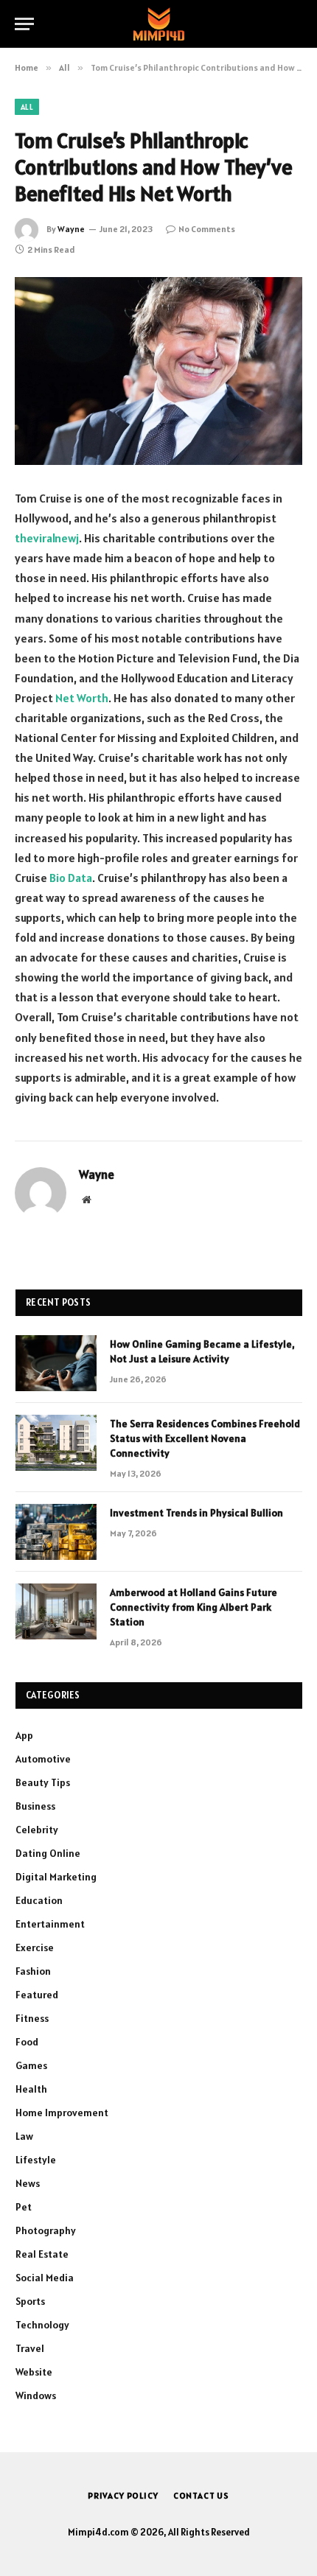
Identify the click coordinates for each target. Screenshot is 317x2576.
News (28, 2183)
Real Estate (42, 2254)
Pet (24, 2207)
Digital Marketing (56, 1877)
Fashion (33, 1971)
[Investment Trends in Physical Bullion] (56, 1532)
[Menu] (24, 24)
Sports (30, 2301)
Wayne (71, 229)
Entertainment (50, 1924)
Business (35, 1806)
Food (27, 2042)
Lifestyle (36, 2160)
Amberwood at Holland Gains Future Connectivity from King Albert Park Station (194, 1607)
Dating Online (48, 1853)
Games (31, 2065)
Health (31, 2089)
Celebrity (37, 1830)
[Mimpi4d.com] (159, 24)
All (27, 107)
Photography (46, 2230)
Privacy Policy (123, 2495)
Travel (30, 2348)
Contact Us (201, 2495)
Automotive (43, 1759)
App (24, 1735)
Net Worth (82, 698)
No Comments (207, 229)
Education (39, 1900)
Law (24, 2136)
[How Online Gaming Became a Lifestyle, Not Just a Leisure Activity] (56, 1363)
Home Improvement (62, 2113)
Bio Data (71, 878)
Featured (37, 1995)
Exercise (35, 1947)
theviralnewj (47, 538)
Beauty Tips (43, 1782)
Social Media (45, 2278)
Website (34, 2372)
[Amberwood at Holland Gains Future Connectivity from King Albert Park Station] (56, 1611)
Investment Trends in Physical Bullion (196, 1513)
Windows (36, 2395)
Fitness (32, 2018)
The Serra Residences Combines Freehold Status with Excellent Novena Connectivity (205, 1438)
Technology (42, 2325)
